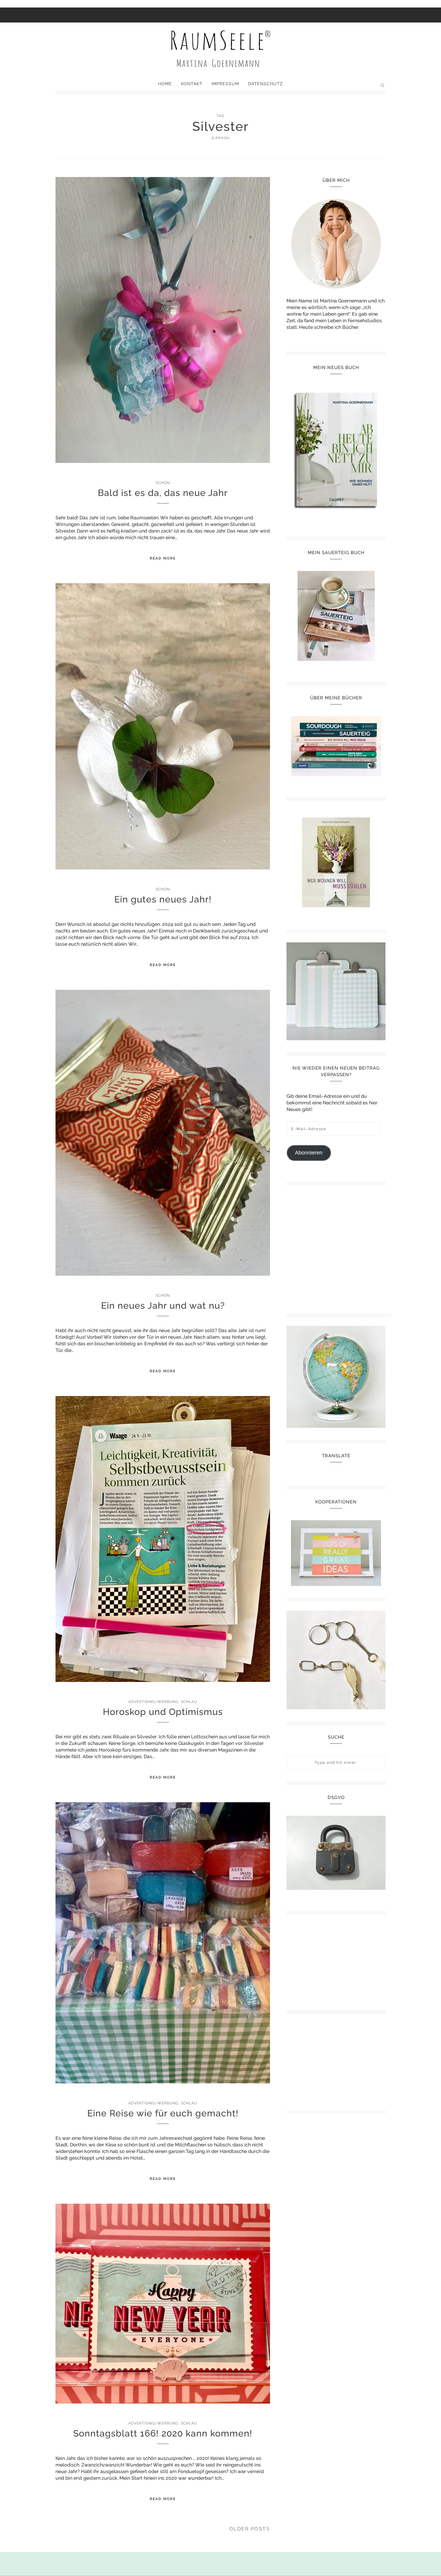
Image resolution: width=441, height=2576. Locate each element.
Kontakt (192, 84)
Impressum (225, 84)
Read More (163, 558)
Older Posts (250, 2529)
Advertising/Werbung (153, 1702)
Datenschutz (265, 84)
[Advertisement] (339, 1247)
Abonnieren (309, 1153)
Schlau (189, 1702)
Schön (163, 483)
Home (165, 84)
